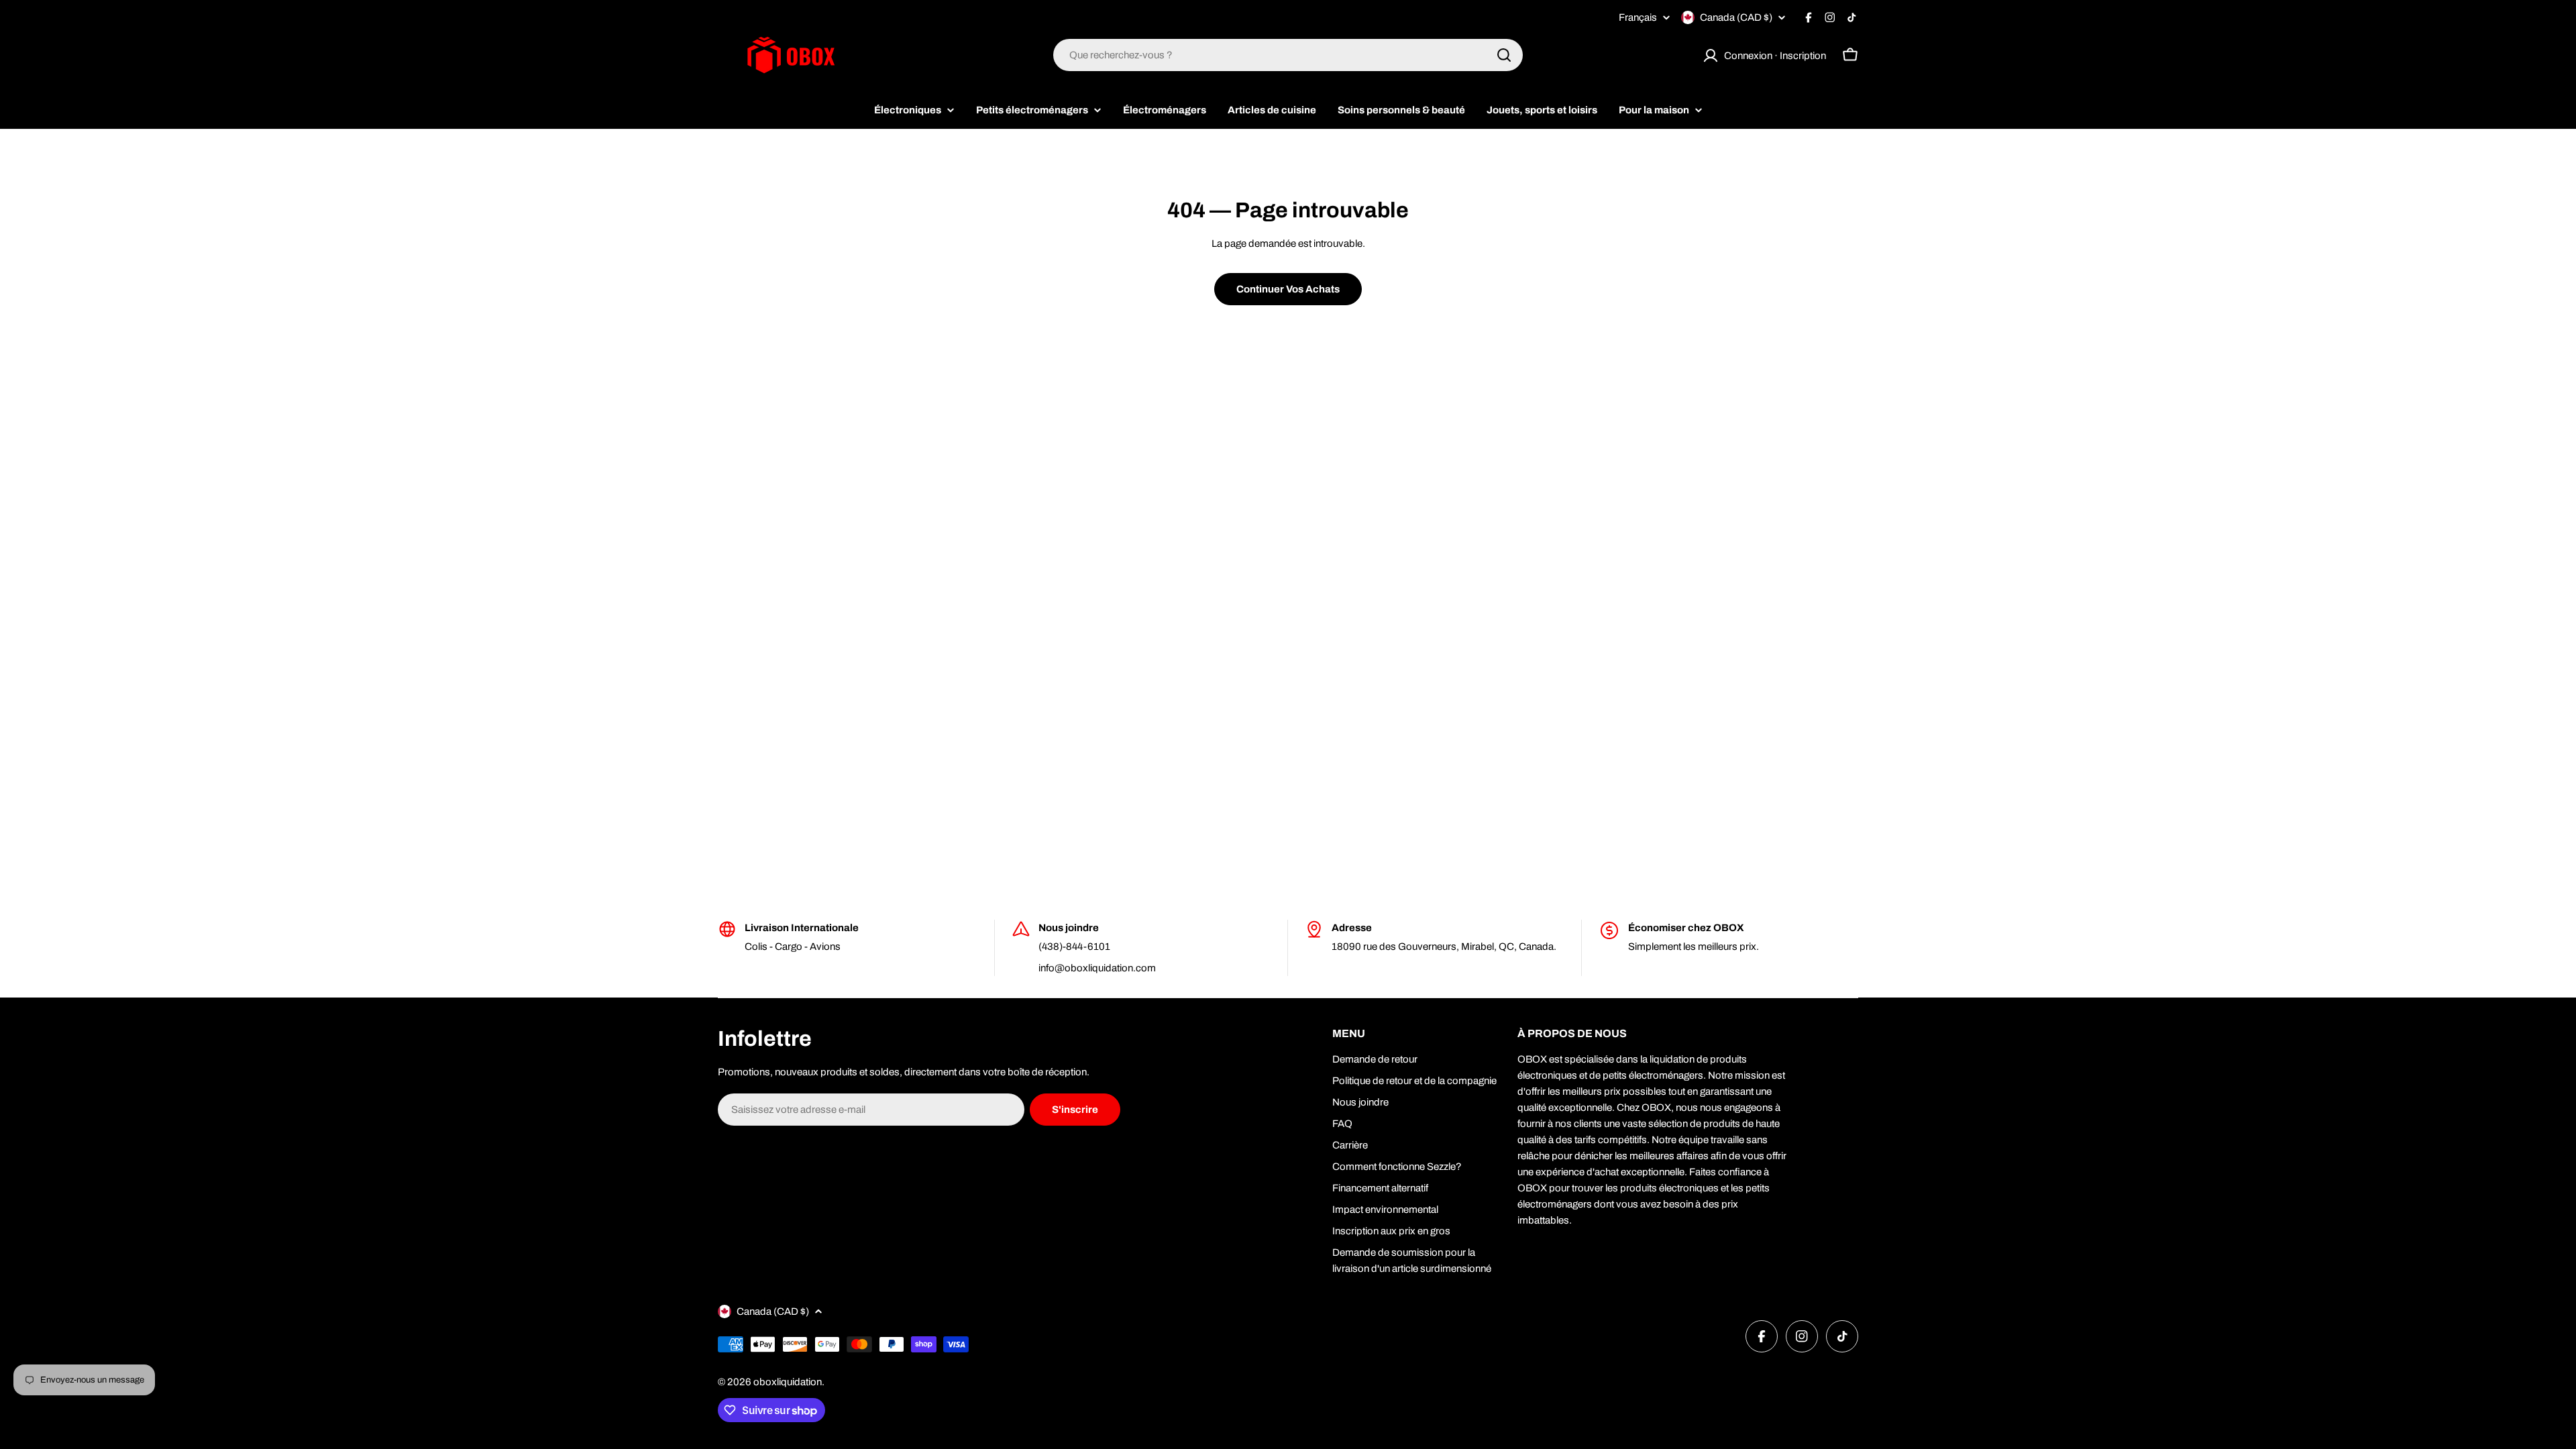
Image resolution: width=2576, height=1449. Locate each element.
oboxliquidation (788, 1382)
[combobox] (1288, 55)
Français (1638, 18)
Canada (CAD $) (1736, 17)
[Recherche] (1504, 55)
